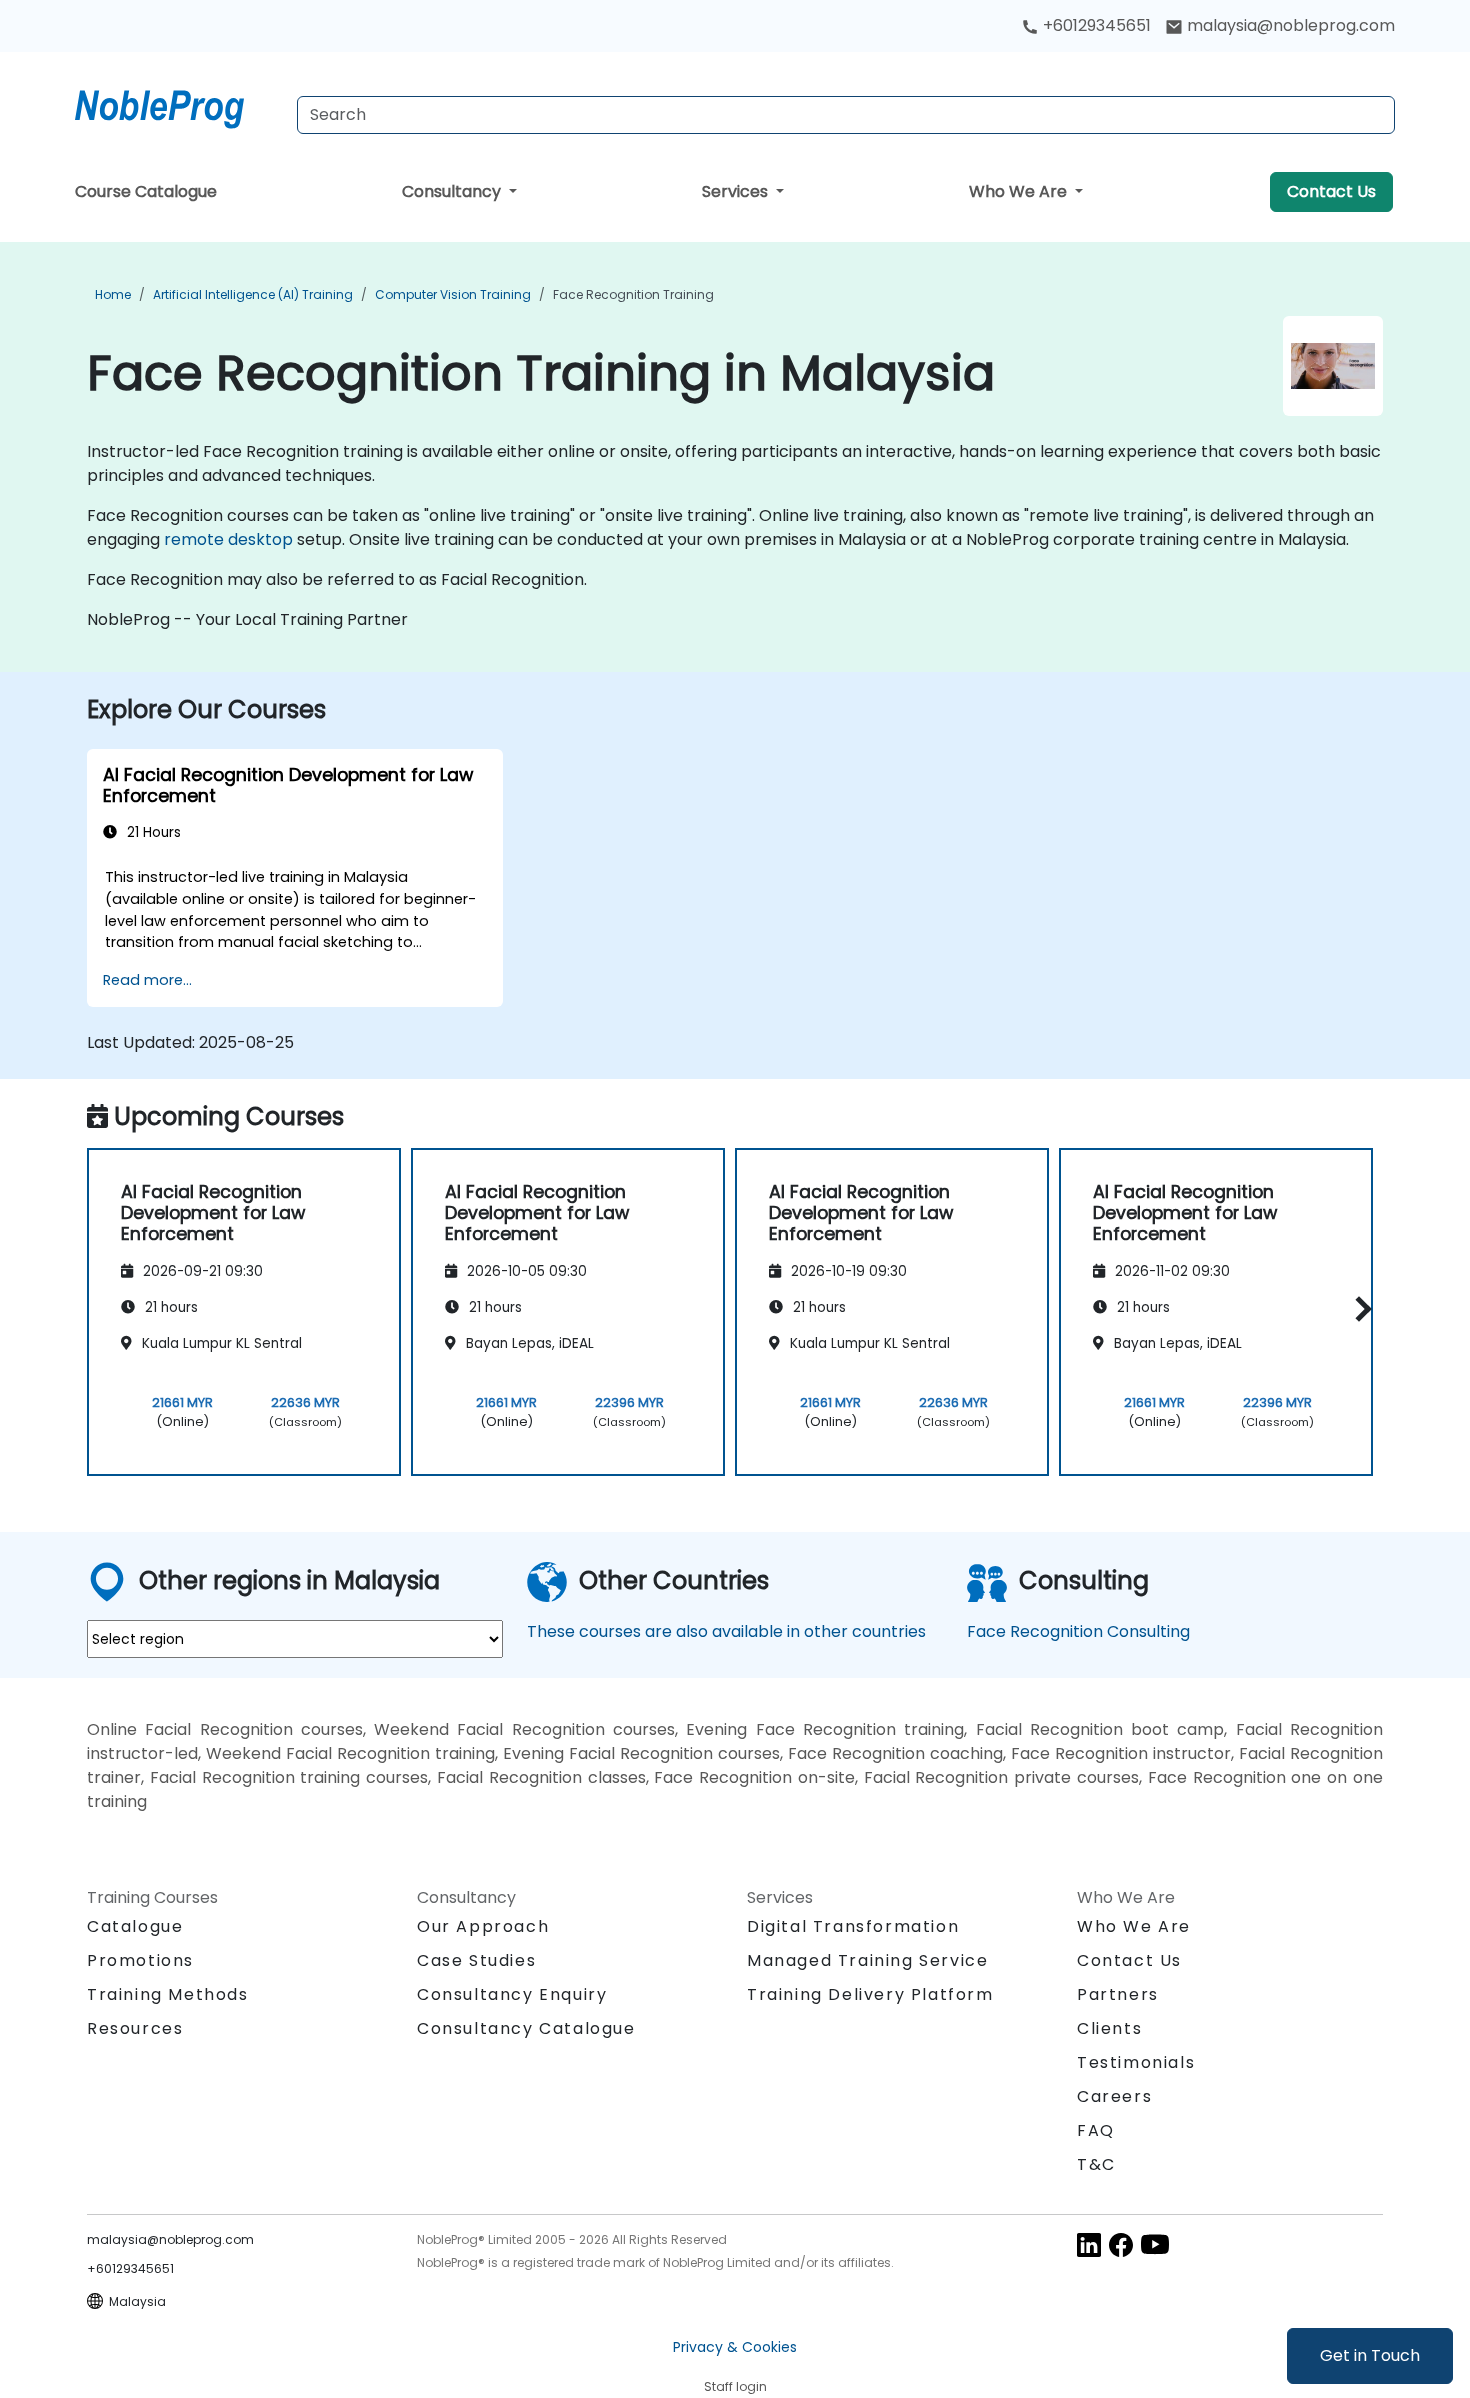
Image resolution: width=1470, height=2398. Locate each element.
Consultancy (453, 191)
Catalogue (135, 1926)
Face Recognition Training (633, 294)
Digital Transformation (853, 1926)
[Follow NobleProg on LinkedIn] (1089, 2243)
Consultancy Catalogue (526, 2028)
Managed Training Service (867, 1960)
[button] (1358, 1308)
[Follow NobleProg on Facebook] (1121, 2243)
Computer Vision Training (453, 294)
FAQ (1096, 2130)
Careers (1114, 2096)
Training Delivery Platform (870, 1994)
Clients (1109, 2028)
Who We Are (1020, 191)
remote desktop (228, 539)
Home (113, 294)
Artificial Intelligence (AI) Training (253, 294)
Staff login (735, 2386)
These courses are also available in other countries (726, 1631)
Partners (1118, 1994)
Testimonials (1136, 2062)
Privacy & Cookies (735, 2347)
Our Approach (483, 1926)
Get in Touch (1370, 2355)
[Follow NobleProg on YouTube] (1155, 2243)
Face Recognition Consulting (1078, 1631)
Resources (135, 2028)
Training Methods (168, 1994)
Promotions (140, 1960)
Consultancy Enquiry (512, 1995)
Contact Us (1331, 191)
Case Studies (476, 1960)
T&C (1096, 2164)
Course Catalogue (146, 191)
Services (737, 191)
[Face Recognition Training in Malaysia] (178, 105)
